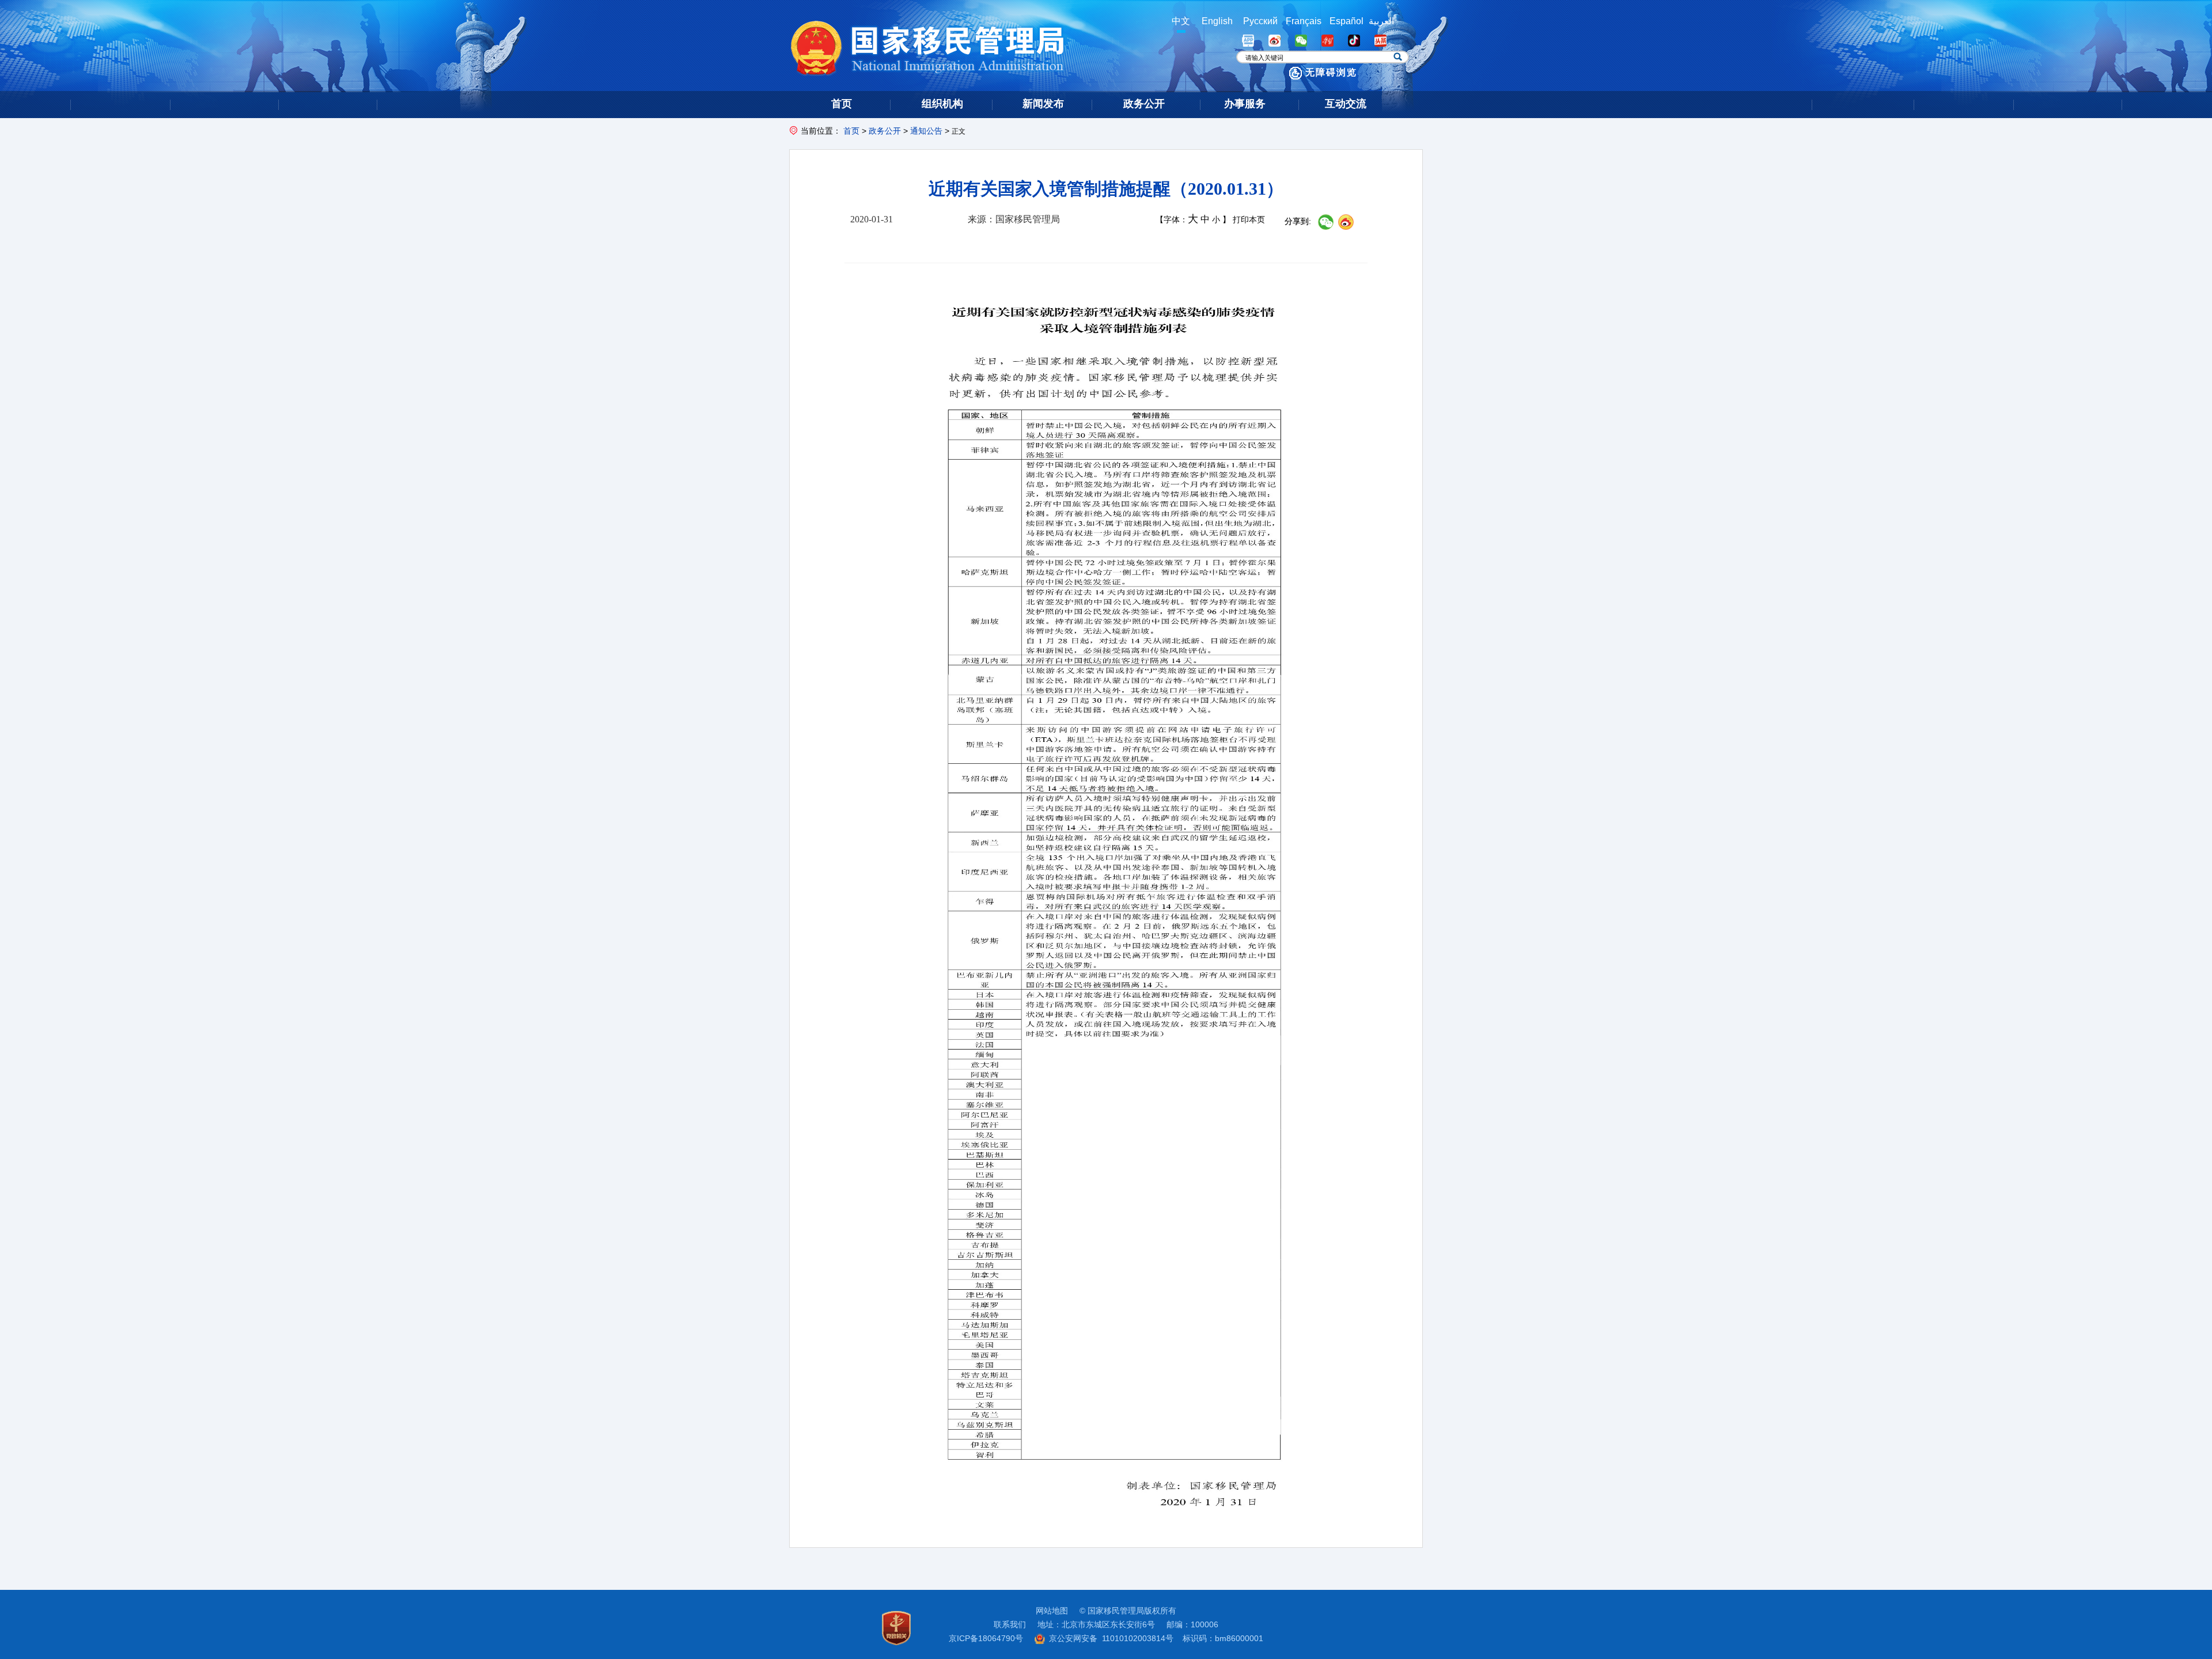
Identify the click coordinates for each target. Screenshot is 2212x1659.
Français (1304, 21)
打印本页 (1249, 220)
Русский (1260, 21)
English (1217, 21)
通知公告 (926, 131)
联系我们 (1010, 1624)
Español (1346, 21)
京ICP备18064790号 (986, 1638)
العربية (1381, 21)
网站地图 (1052, 1611)
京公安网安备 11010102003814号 (1111, 1638)
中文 (1181, 21)
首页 (851, 131)
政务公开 (885, 131)
